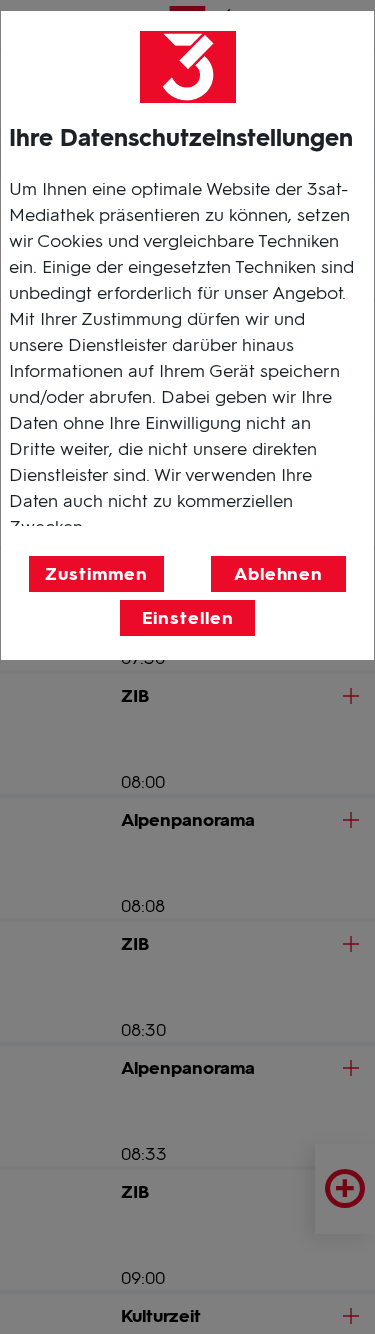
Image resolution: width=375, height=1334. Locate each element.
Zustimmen (96, 574)
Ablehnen (278, 574)
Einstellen (188, 618)
